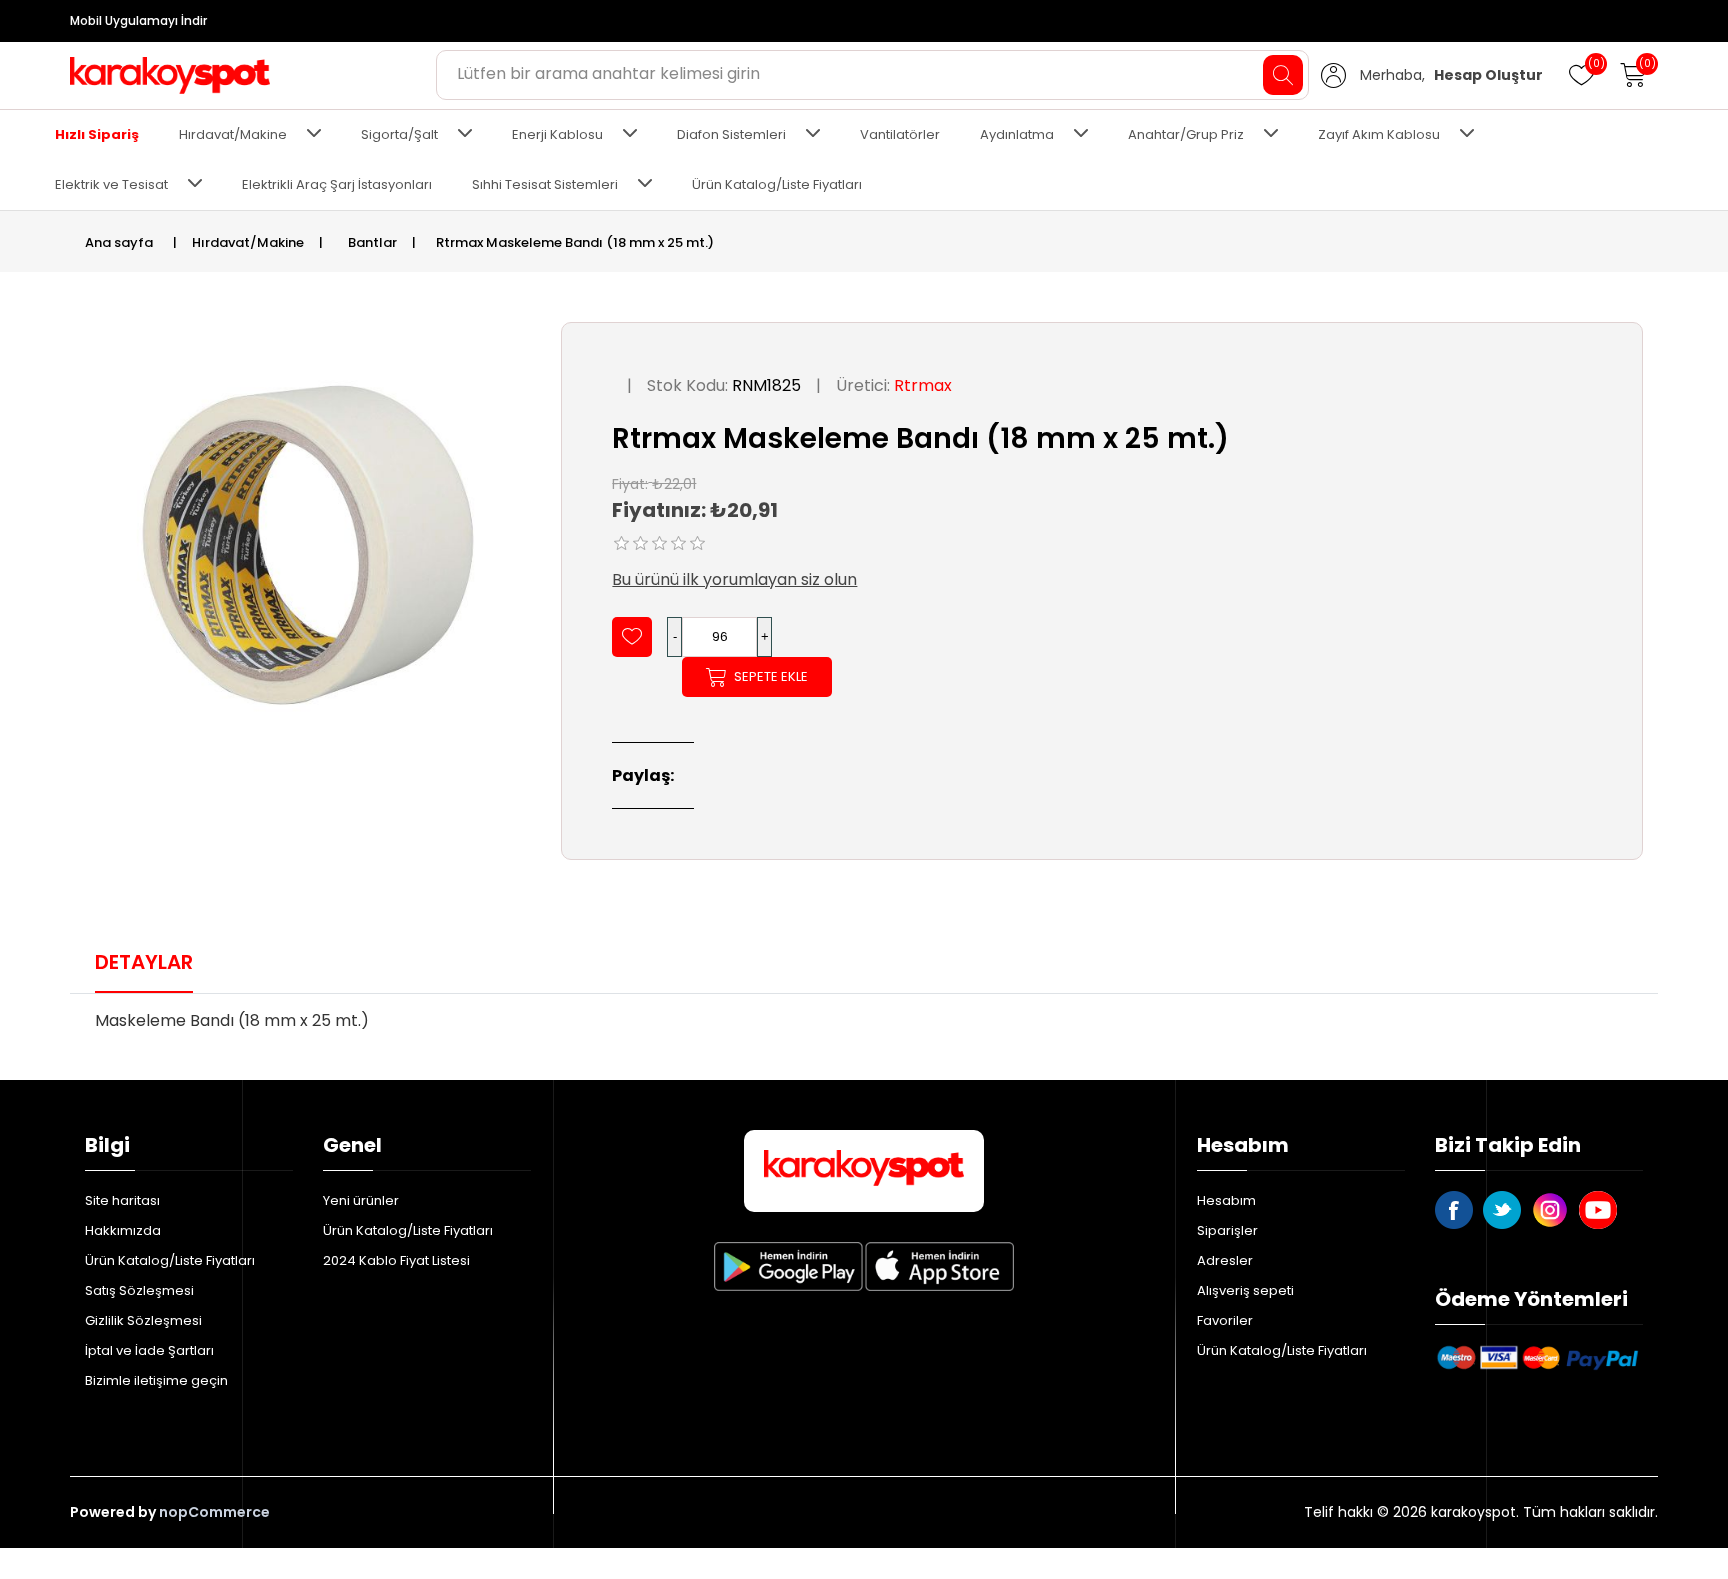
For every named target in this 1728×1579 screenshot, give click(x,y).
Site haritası (122, 1200)
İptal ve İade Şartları (149, 1350)
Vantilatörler (900, 134)
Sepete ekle (771, 676)
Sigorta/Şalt (399, 134)
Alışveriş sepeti (1245, 1290)
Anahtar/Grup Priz (1186, 134)
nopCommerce (214, 1512)
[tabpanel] (864, 1027)
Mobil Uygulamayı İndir (138, 20)
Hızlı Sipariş (97, 134)
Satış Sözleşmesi (139, 1290)
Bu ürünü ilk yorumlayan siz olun (734, 579)
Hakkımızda (123, 1230)
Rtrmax (923, 385)
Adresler (1225, 1260)
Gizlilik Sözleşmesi (143, 1320)
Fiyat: (630, 483)
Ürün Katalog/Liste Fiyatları (777, 184)
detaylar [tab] (144, 962)
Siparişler (1227, 1230)
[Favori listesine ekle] (632, 637)
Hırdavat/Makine (233, 134)
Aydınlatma (1017, 134)
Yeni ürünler (361, 1200)
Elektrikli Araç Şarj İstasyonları (337, 184)
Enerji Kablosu (557, 134)
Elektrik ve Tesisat (111, 184)
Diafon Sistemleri (731, 134)
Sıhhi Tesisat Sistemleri (545, 184)
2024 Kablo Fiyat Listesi (396, 1260)
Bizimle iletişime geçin (156, 1380)
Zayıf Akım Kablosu (1379, 134)
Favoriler (1225, 1320)
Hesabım (1226, 1200)
